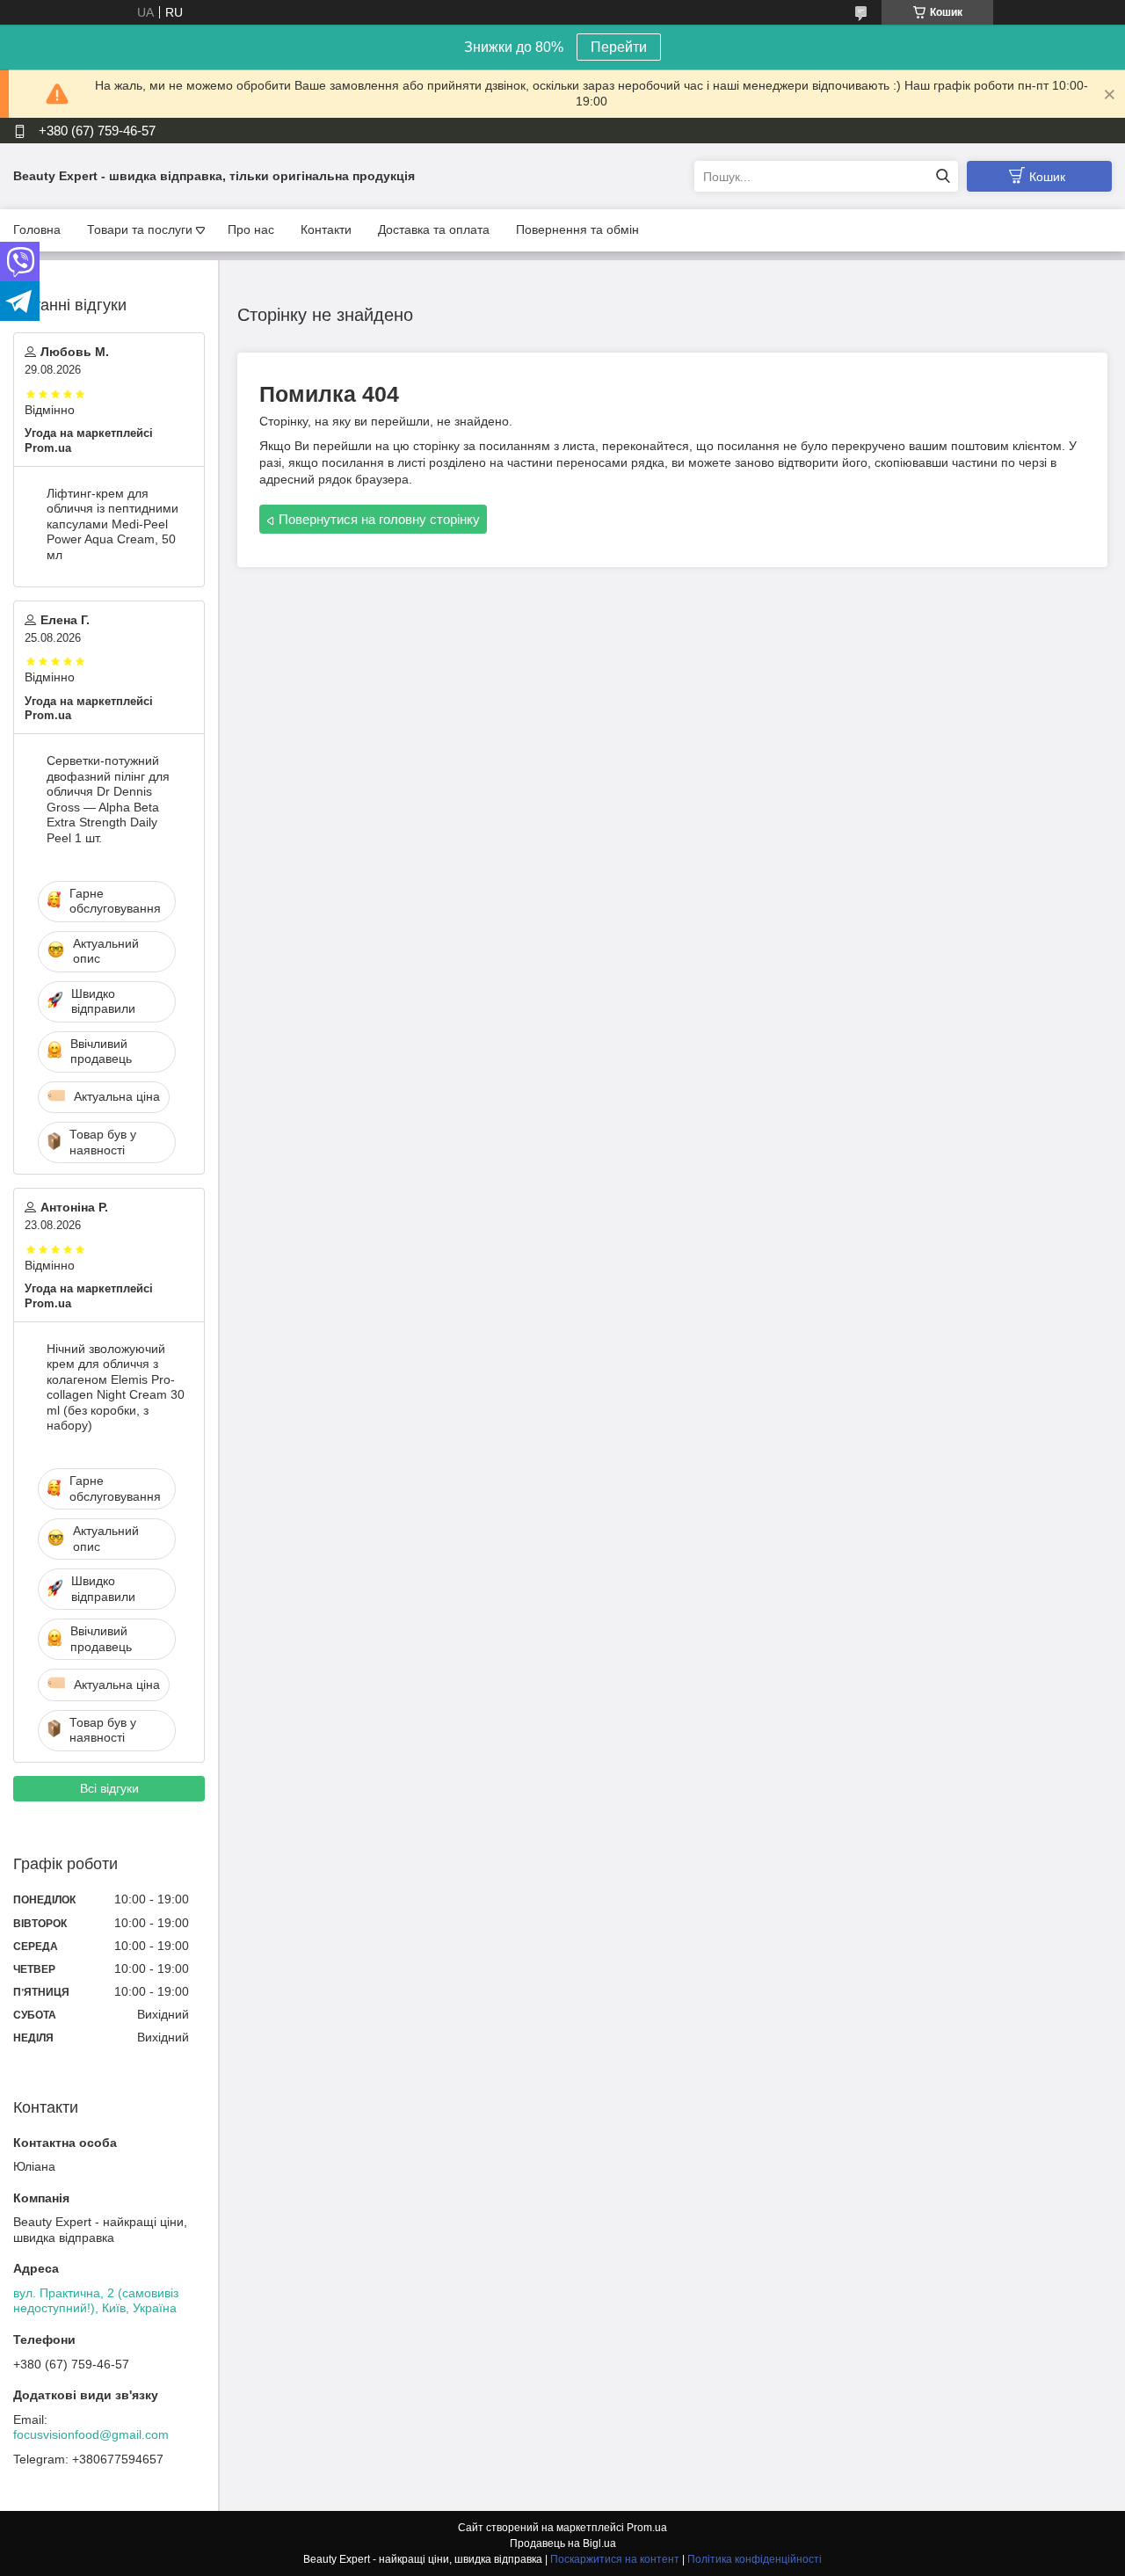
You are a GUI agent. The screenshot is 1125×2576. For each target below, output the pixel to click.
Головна (37, 229)
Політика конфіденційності (755, 2559)
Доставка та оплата (434, 229)
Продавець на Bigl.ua (563, 2543)
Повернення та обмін (577, 229)
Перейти (619, 47)
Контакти (326, 229)
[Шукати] (943, 176)
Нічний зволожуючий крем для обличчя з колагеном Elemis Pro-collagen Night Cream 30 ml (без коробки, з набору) (116, 1387)
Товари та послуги (140, 229)
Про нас (251, 229)
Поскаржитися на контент (615, 2559)
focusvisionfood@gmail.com (91, 2434)
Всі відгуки (109, 1788)
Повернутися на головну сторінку (379, 519)
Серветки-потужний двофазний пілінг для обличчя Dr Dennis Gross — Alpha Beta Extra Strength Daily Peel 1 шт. (108, 799)
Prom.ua (647, 2528)
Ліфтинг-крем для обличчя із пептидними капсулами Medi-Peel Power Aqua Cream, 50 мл (112, 524)
